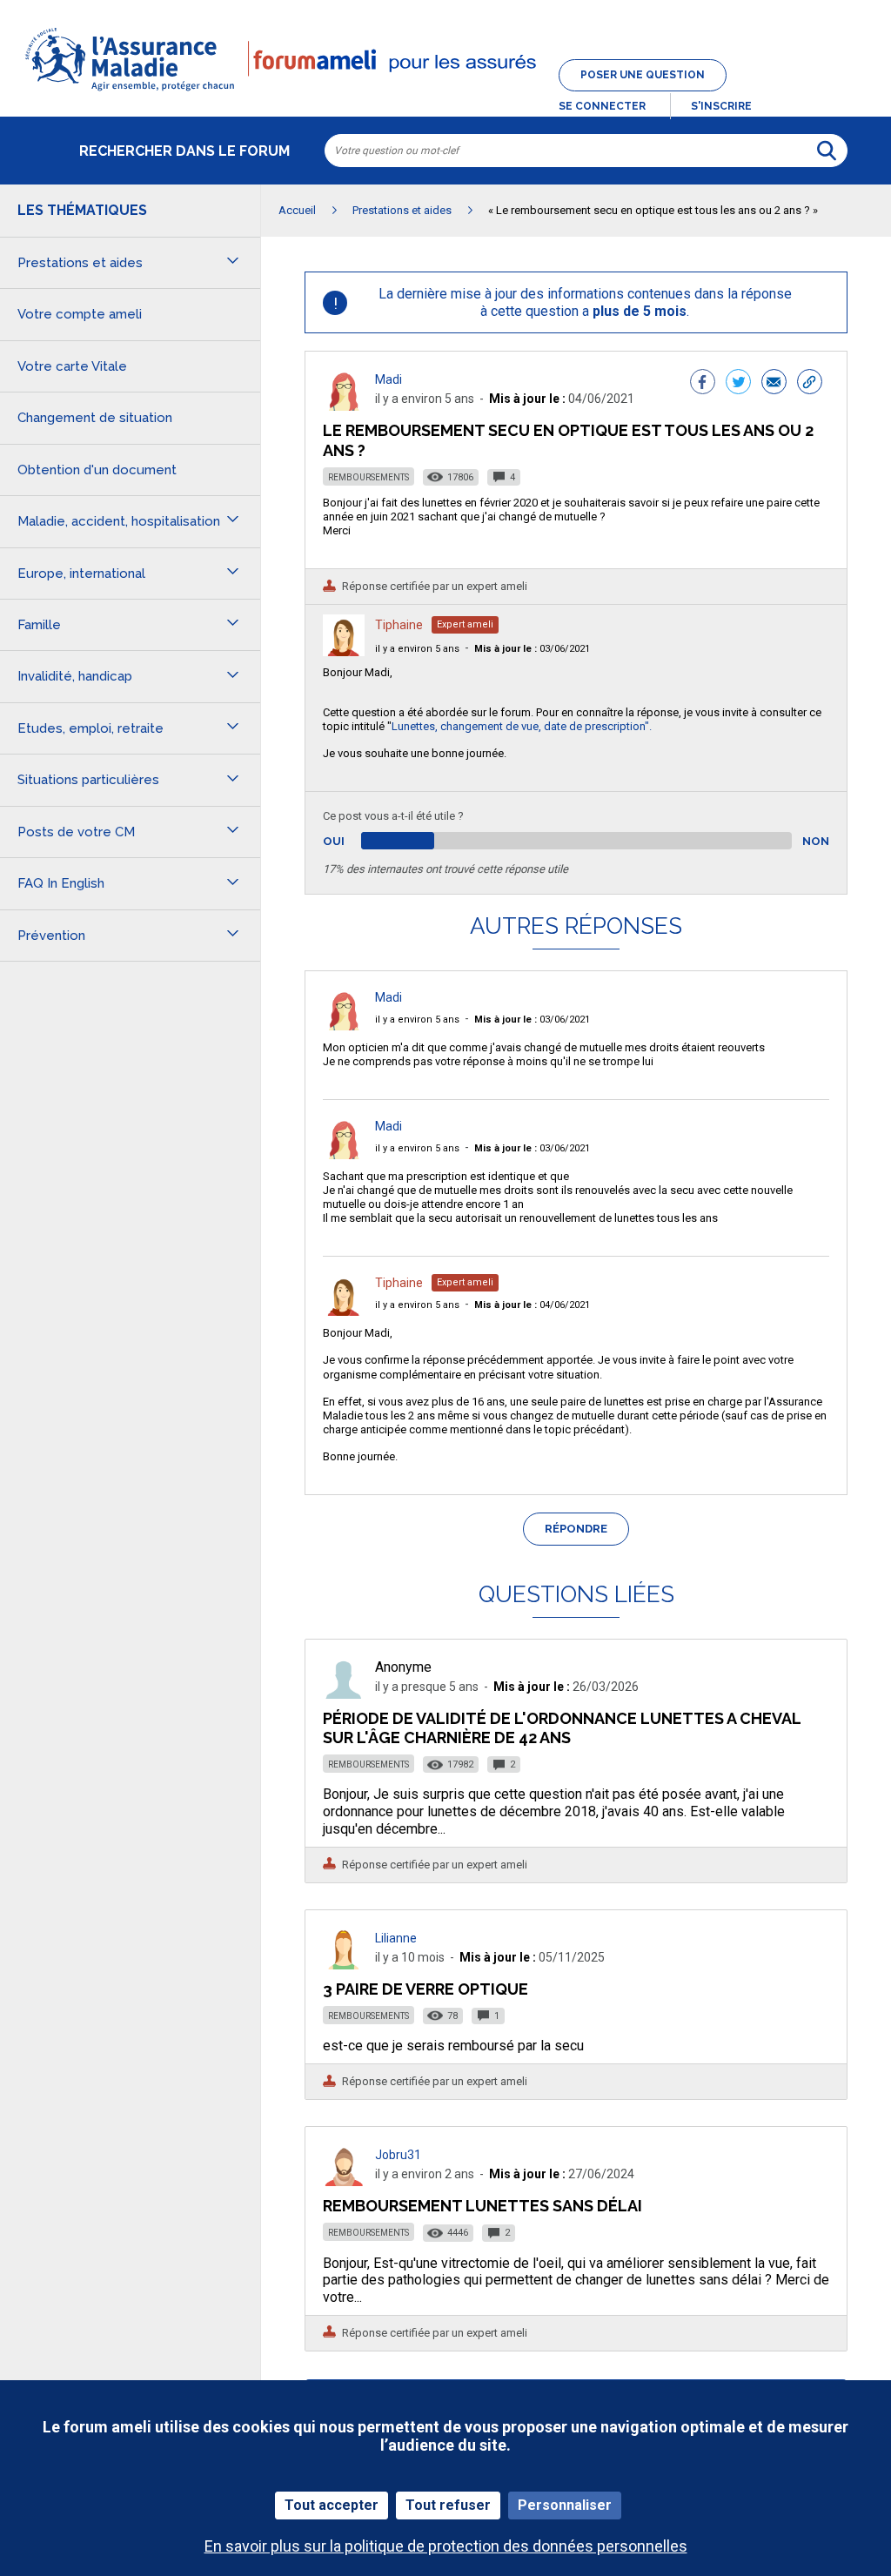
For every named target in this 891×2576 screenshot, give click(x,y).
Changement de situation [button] (95, 418)
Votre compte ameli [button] (80, 314)
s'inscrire (721, 106)
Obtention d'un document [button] (97, 470)
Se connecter (602, 106)
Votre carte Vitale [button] (72, 366)
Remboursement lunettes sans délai (482, 2206)
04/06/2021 (532, 1305)
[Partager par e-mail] (774, 384)
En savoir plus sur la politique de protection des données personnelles (446, 2546)
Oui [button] (354, 841)
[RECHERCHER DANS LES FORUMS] (827, 151)
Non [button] (816, 841)
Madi (389, 379)
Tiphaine (399, 625)
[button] (445, 92)
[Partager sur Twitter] (738, 384)
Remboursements (368, 477)
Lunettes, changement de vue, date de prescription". (522, 726)
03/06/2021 (532, 649)
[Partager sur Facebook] (703, 384)
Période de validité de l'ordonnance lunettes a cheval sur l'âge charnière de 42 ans (562, 1728)
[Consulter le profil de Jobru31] (344, 2181)
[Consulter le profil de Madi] (344, 406)
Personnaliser (565, 2505)
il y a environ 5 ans (417, 649)
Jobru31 (398, 2155)
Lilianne (396, 1938)
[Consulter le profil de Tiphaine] (344, 651)
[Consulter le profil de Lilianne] (344, 1965)
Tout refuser (448, 2505)
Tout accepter (332, 2505)
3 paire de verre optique (425, 1989)
